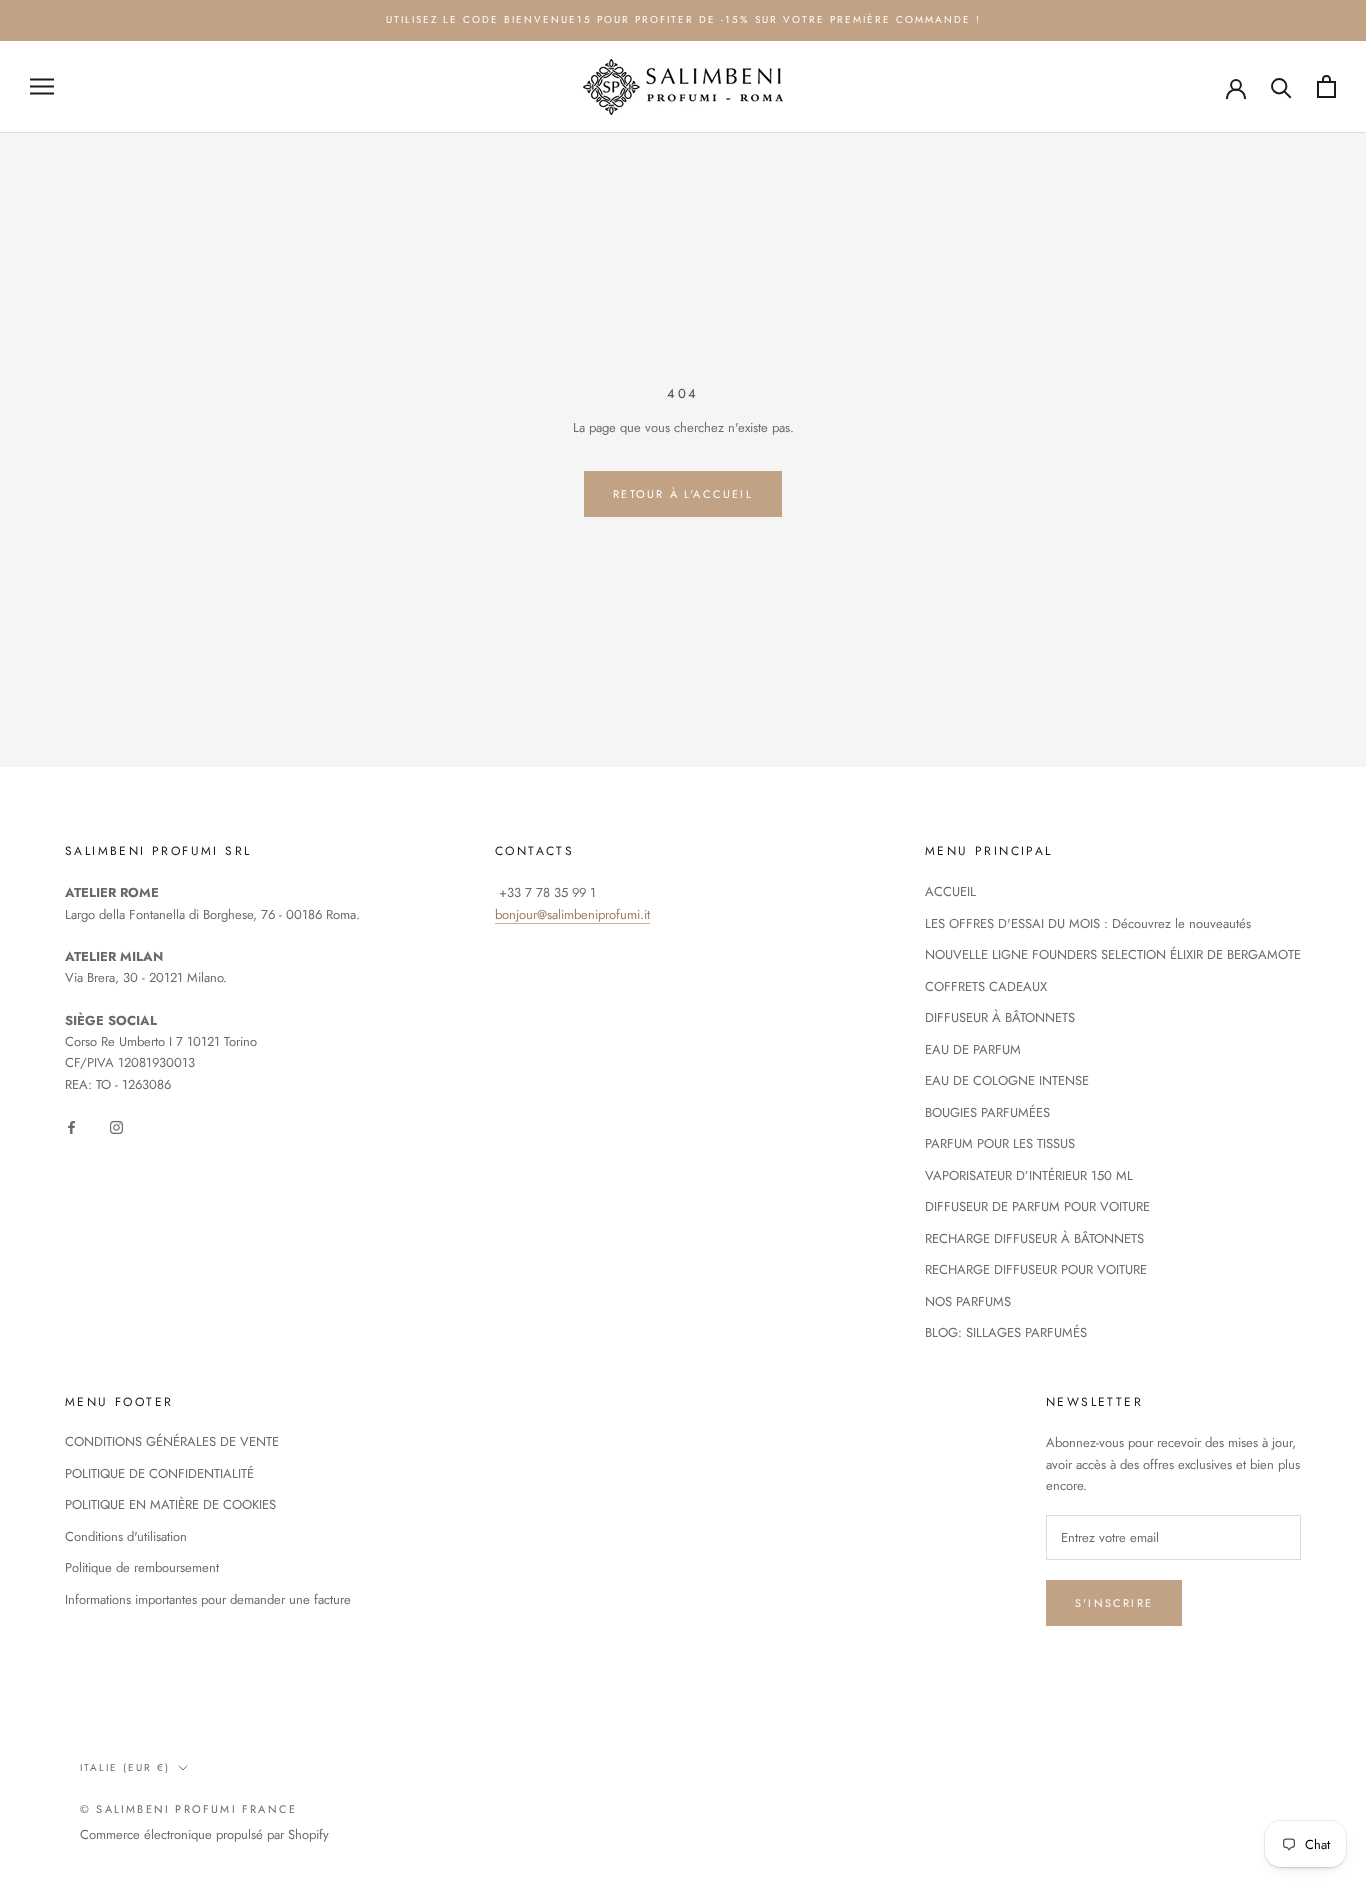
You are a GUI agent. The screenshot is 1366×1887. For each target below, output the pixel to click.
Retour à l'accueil (683, 494)
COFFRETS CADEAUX (986, 986)
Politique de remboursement (142, 1567)
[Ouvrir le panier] (1326, 86)
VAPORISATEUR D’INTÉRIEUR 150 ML (1029, 1175)
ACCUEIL (950, 891)
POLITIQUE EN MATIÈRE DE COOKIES (170, 1504)
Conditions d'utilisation (126, 1536)
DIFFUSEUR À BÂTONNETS (1000, 1017)
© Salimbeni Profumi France (188, 1809)
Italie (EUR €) (125, 1767)
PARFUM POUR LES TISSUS (1000, 1143)
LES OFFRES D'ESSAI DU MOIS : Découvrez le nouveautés (1088, 923)
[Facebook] (71, 1125)
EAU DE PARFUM (973, 1049)
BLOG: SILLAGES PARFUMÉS (1006, 1332)
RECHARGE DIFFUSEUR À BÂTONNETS (1034, 1238)
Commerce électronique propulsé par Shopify (204, 1834)
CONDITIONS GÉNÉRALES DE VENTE (172, 1441)
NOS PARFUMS (968, 1301)
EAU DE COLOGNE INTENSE (1007, 1080)
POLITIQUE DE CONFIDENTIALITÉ (159, 1473)
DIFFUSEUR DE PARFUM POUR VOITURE (1037, 1206)
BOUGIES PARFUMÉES (987, 1112)
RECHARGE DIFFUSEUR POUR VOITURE (1036, 1269)
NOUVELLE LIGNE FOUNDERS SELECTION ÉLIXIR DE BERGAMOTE (1113, 954)
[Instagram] (116, 1125)
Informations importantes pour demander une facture (208, 1599)
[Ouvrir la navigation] (42, 86)
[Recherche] (1281, 86)
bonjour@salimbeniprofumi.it (572, 914)
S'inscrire (1114, 1603)
